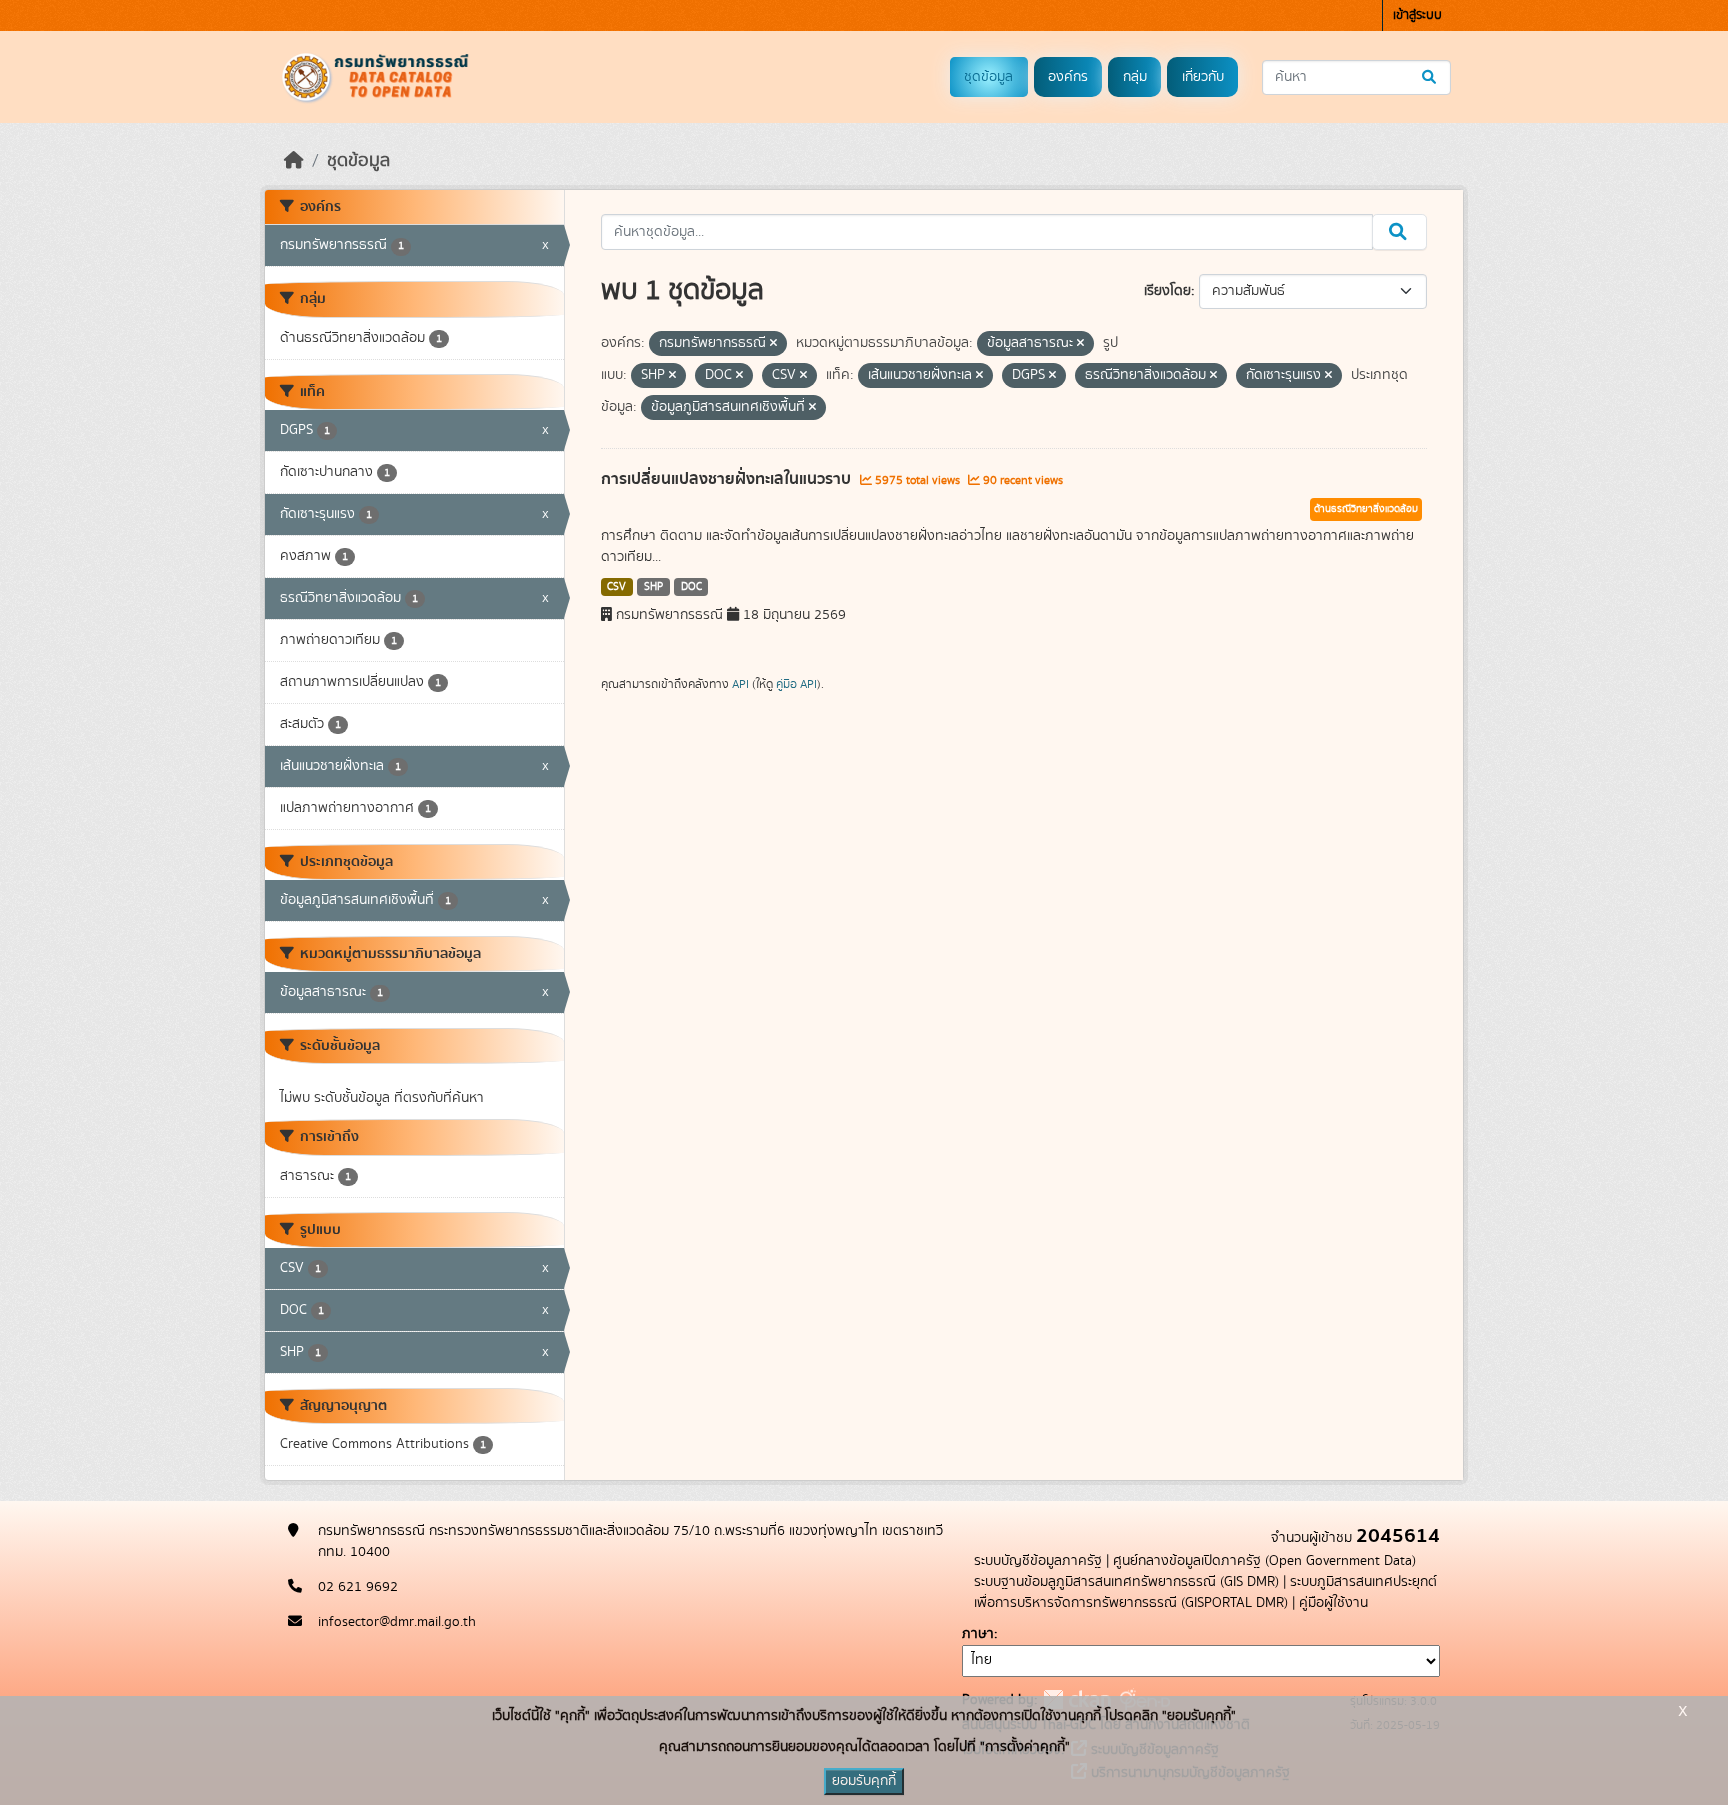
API (740, 684)
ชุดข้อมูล (988, 77)
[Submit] (1430, 77)
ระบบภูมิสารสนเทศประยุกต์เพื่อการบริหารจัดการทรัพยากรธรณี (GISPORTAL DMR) (1205, 1592)
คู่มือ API (796, 684)
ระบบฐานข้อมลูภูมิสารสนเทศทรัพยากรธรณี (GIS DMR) (1126, 1582)
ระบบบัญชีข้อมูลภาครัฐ (1038, 1561)
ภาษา (978, 1634)
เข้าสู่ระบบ (1417, 15)
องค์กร (1068, 77)
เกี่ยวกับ (1203, 77)
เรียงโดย (1167, 291)
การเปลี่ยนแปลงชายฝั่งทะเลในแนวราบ (728, 479)
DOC (691, 587)
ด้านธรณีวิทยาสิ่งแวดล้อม (1366, 509)
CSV (616, 587)
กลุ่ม (1135, 77)
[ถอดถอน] (773, 344)
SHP (653, 587)
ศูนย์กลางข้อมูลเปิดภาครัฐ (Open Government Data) (1264, 1561)
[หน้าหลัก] (294, 161)
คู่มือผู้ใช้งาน (1333, 1603)
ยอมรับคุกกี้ (864, 1781)
